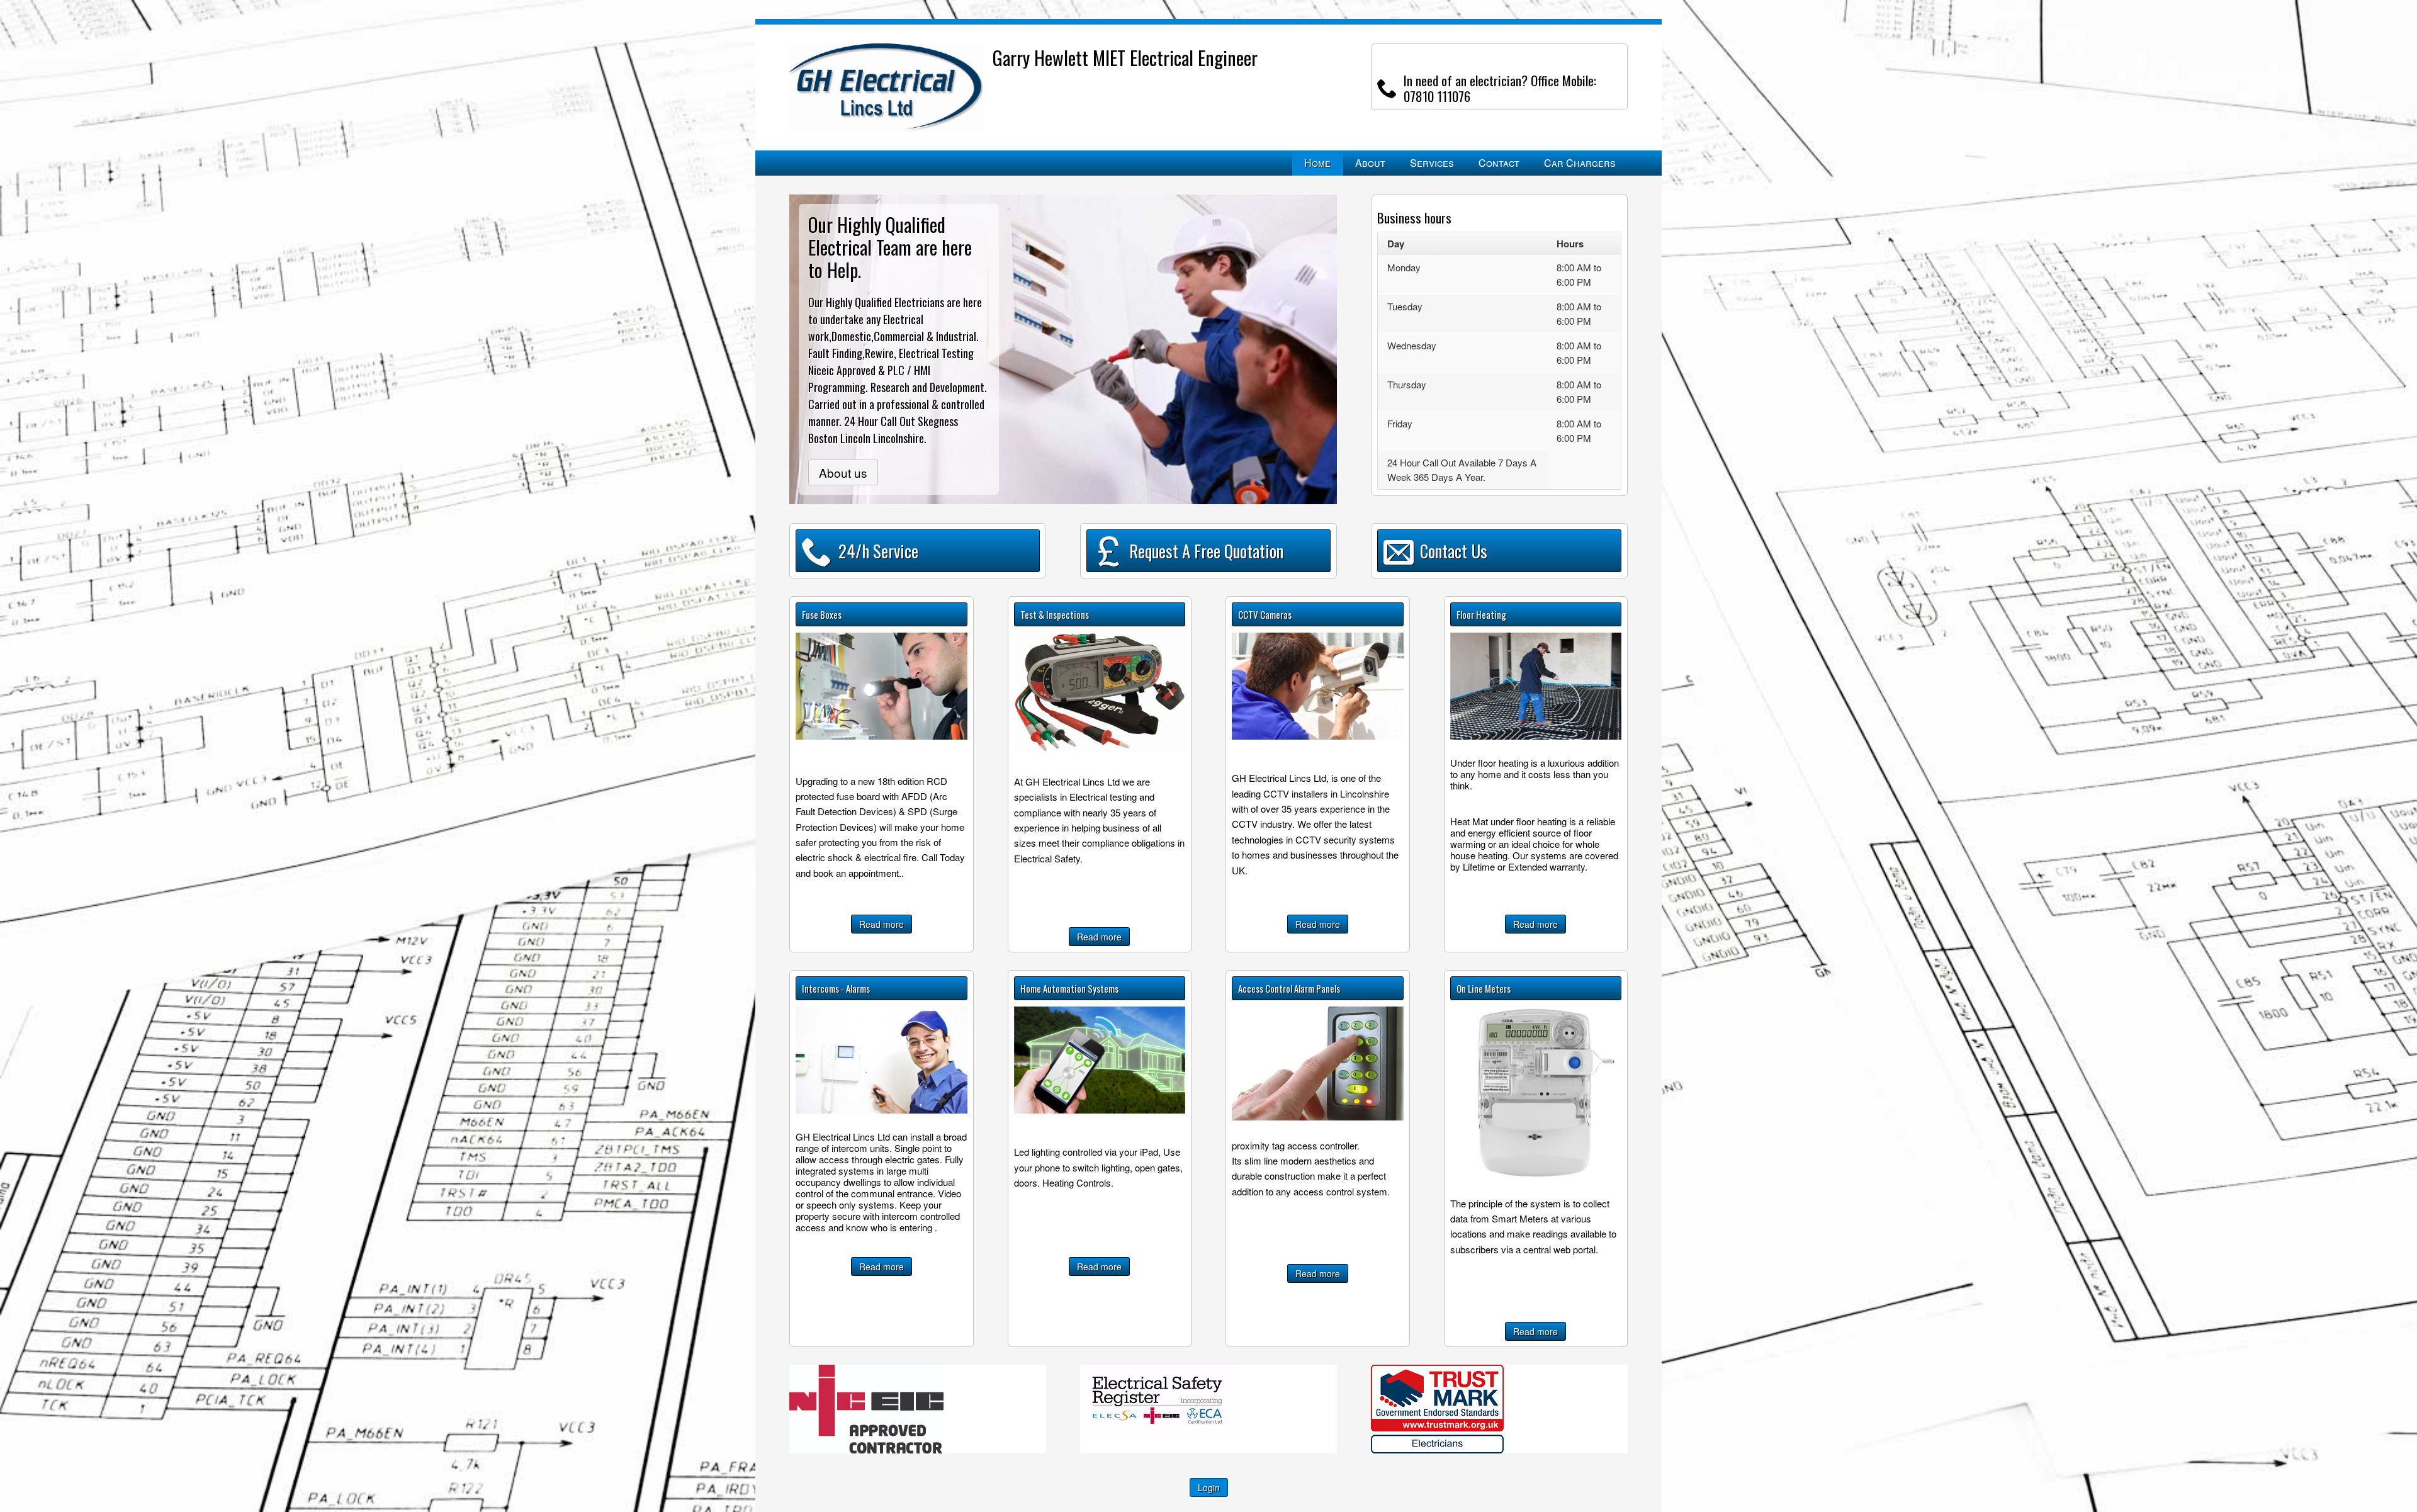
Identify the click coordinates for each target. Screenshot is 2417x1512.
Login (1209, 1487)
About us (843, 472)
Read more (882, 924)
